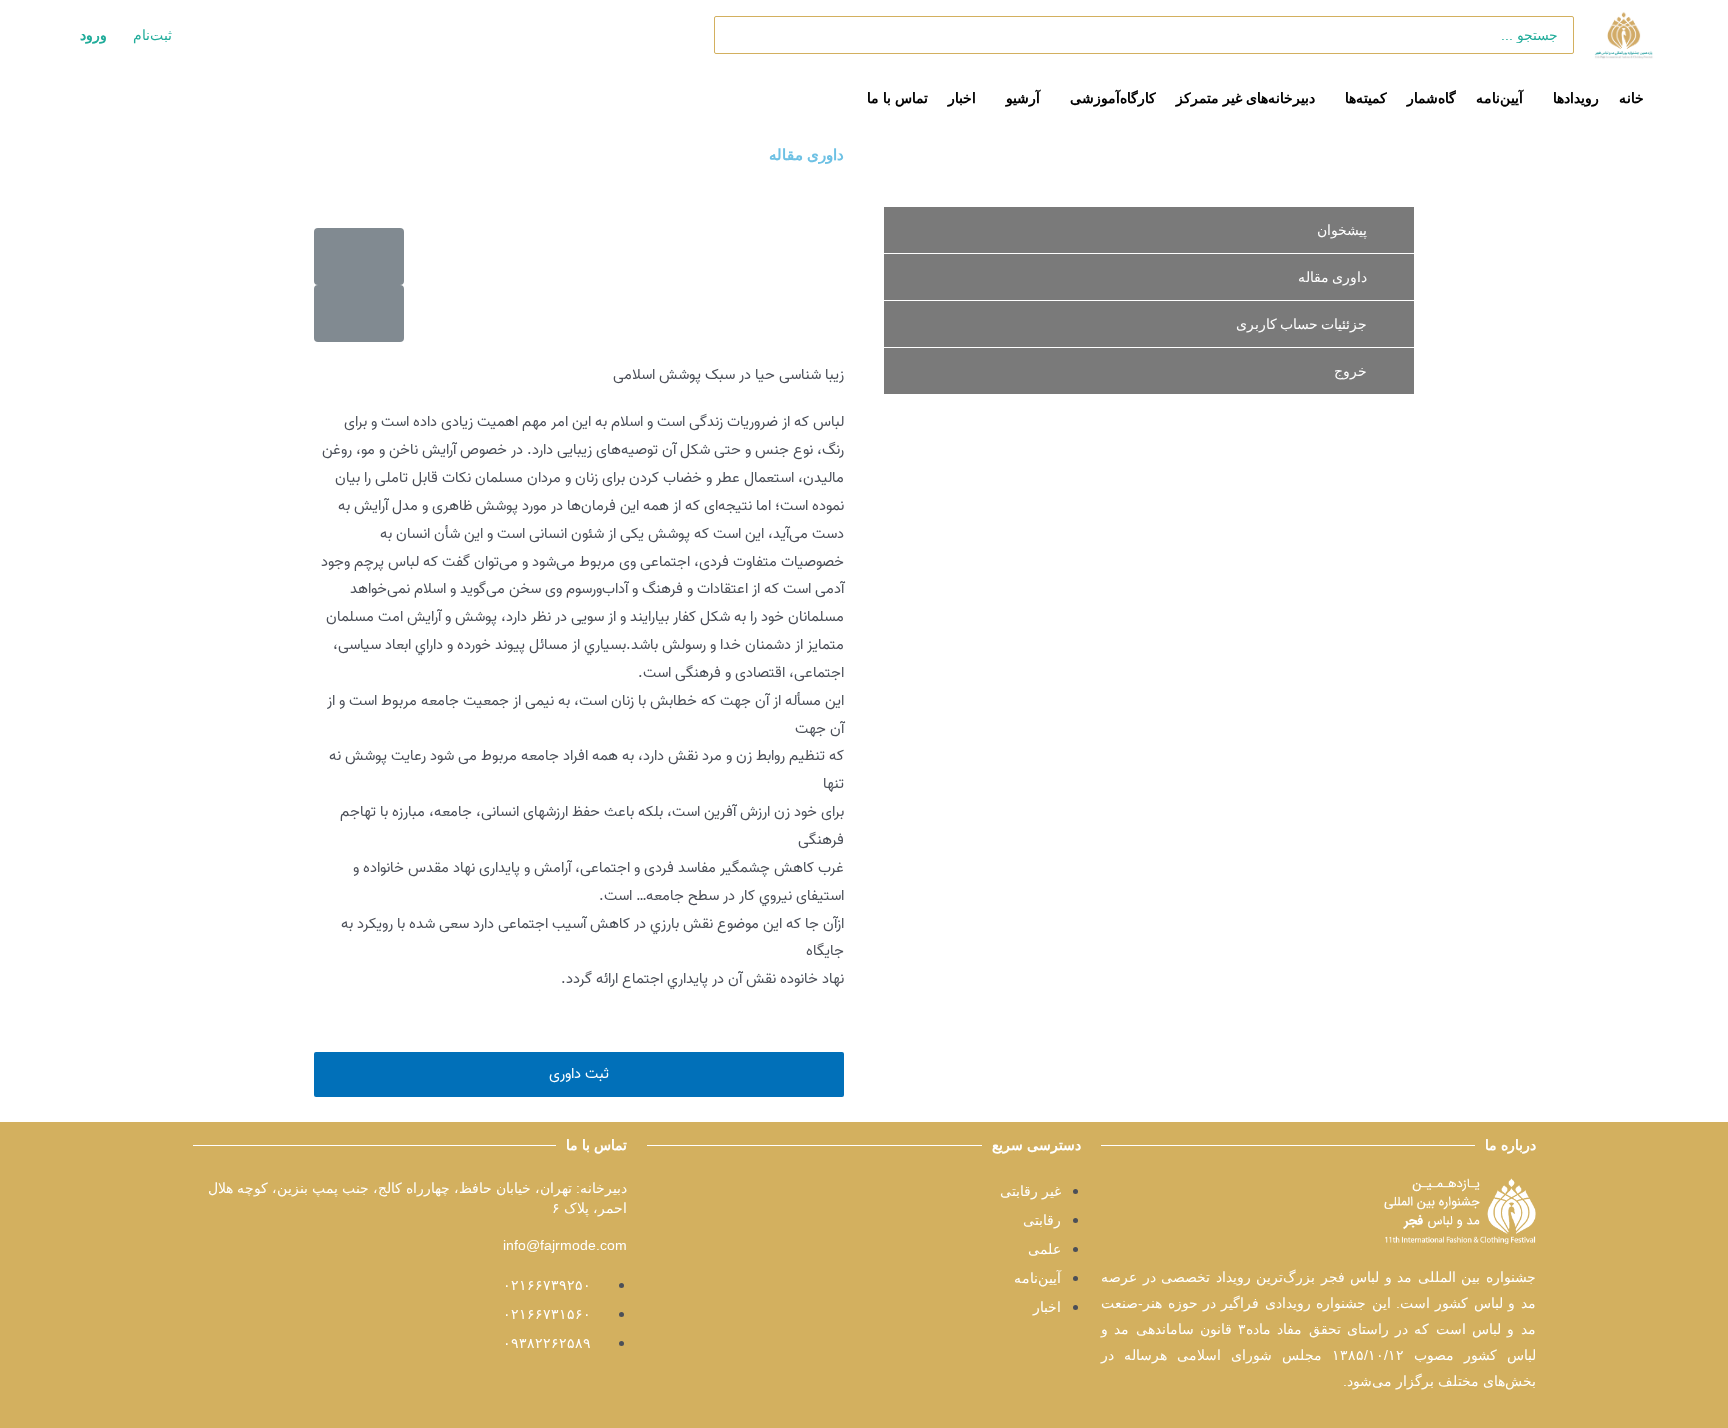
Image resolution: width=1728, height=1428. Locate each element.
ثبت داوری (579, 1074)
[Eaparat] (981, 1383)
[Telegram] (1063, 1383)
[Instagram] (1022, 1383)
